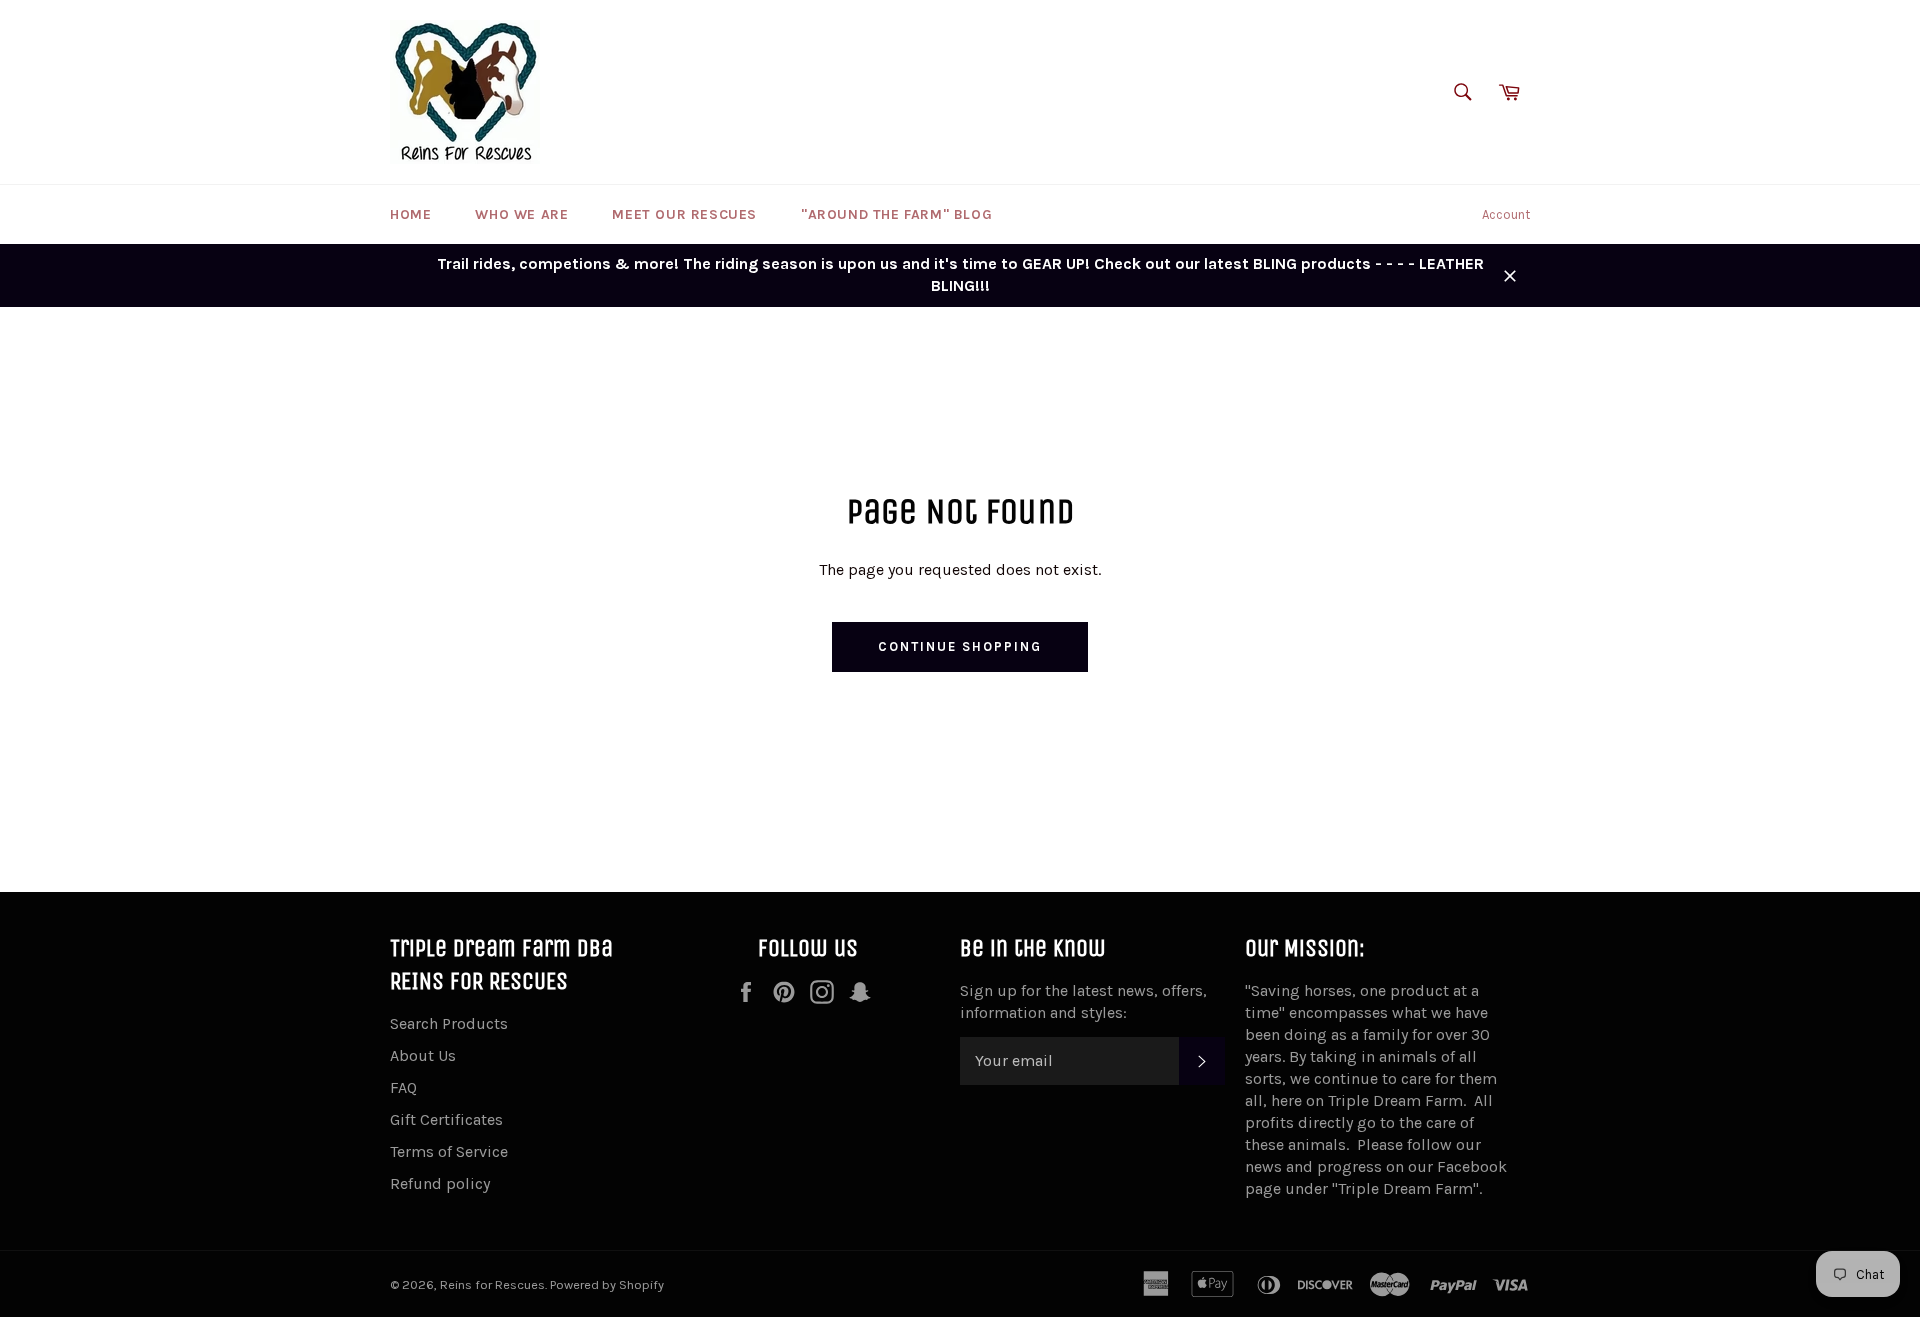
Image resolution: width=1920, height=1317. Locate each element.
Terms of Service (449, 1151)
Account (1506, 214)
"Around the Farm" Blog (896, 214)
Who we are (521, 214)
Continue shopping (959, 646)
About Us (423, 1055)
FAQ (403, 1087)
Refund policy (440, 1183)
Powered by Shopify (607, 1284)
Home (410, 214)
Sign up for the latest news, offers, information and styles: (1083, 1001)
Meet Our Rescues (684, 214)
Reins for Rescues (492, 1284)
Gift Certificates (446, 1119)
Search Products (449, 1023)
